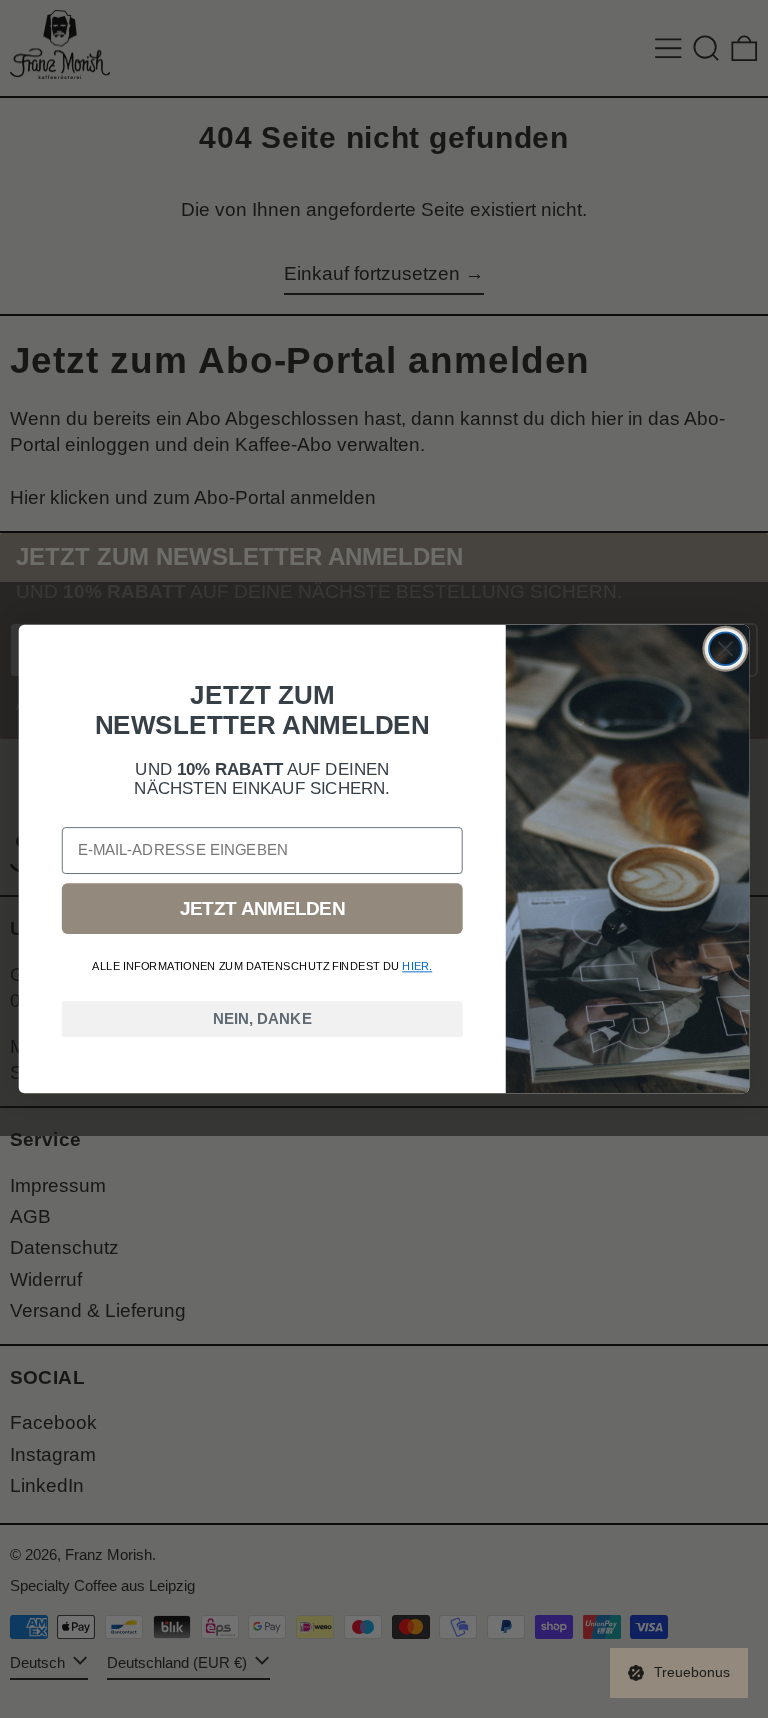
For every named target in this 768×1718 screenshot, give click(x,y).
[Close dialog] (725, 648)
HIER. (417, 966)
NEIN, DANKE (262, 1019)
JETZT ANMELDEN (262, 908)
